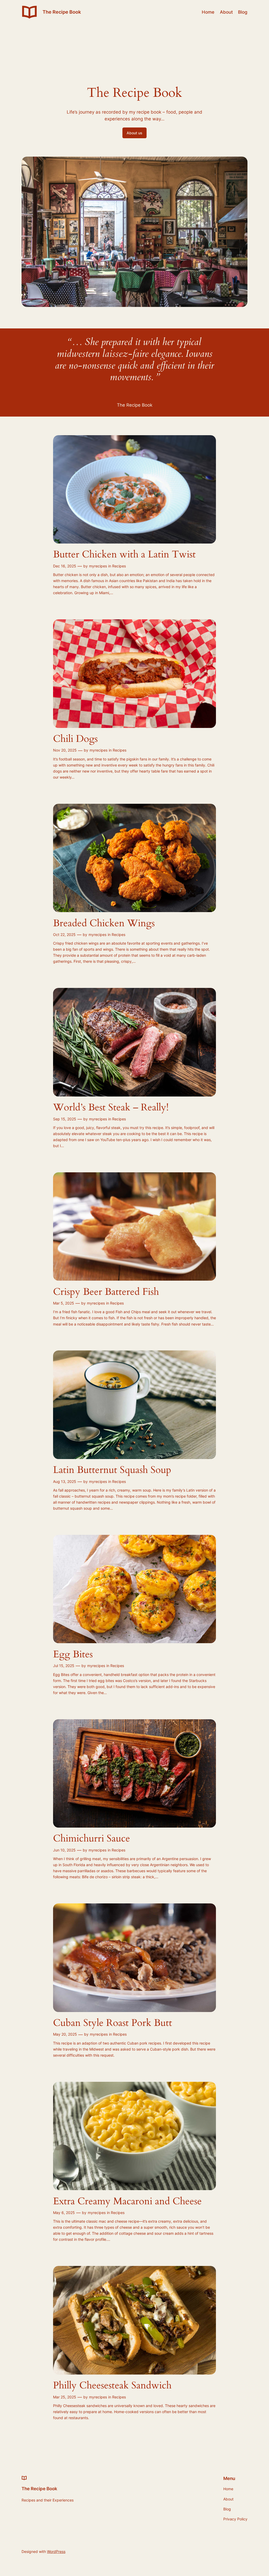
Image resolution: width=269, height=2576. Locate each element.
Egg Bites (73, 1655)
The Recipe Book (62, 12)
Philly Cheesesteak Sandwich (112, 2386)
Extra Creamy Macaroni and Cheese (127, 2202)
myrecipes (98, 566)
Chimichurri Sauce (92, 1839)
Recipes (119, 566)
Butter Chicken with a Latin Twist (124, 555)
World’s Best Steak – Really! (111, 1108)
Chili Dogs (75, 739)
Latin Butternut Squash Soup (112, 1470)
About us (134, 133)
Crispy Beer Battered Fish (106, 1292)
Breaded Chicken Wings (104, 924)
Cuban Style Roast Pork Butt (113, 2023)
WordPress (56, 2551)
